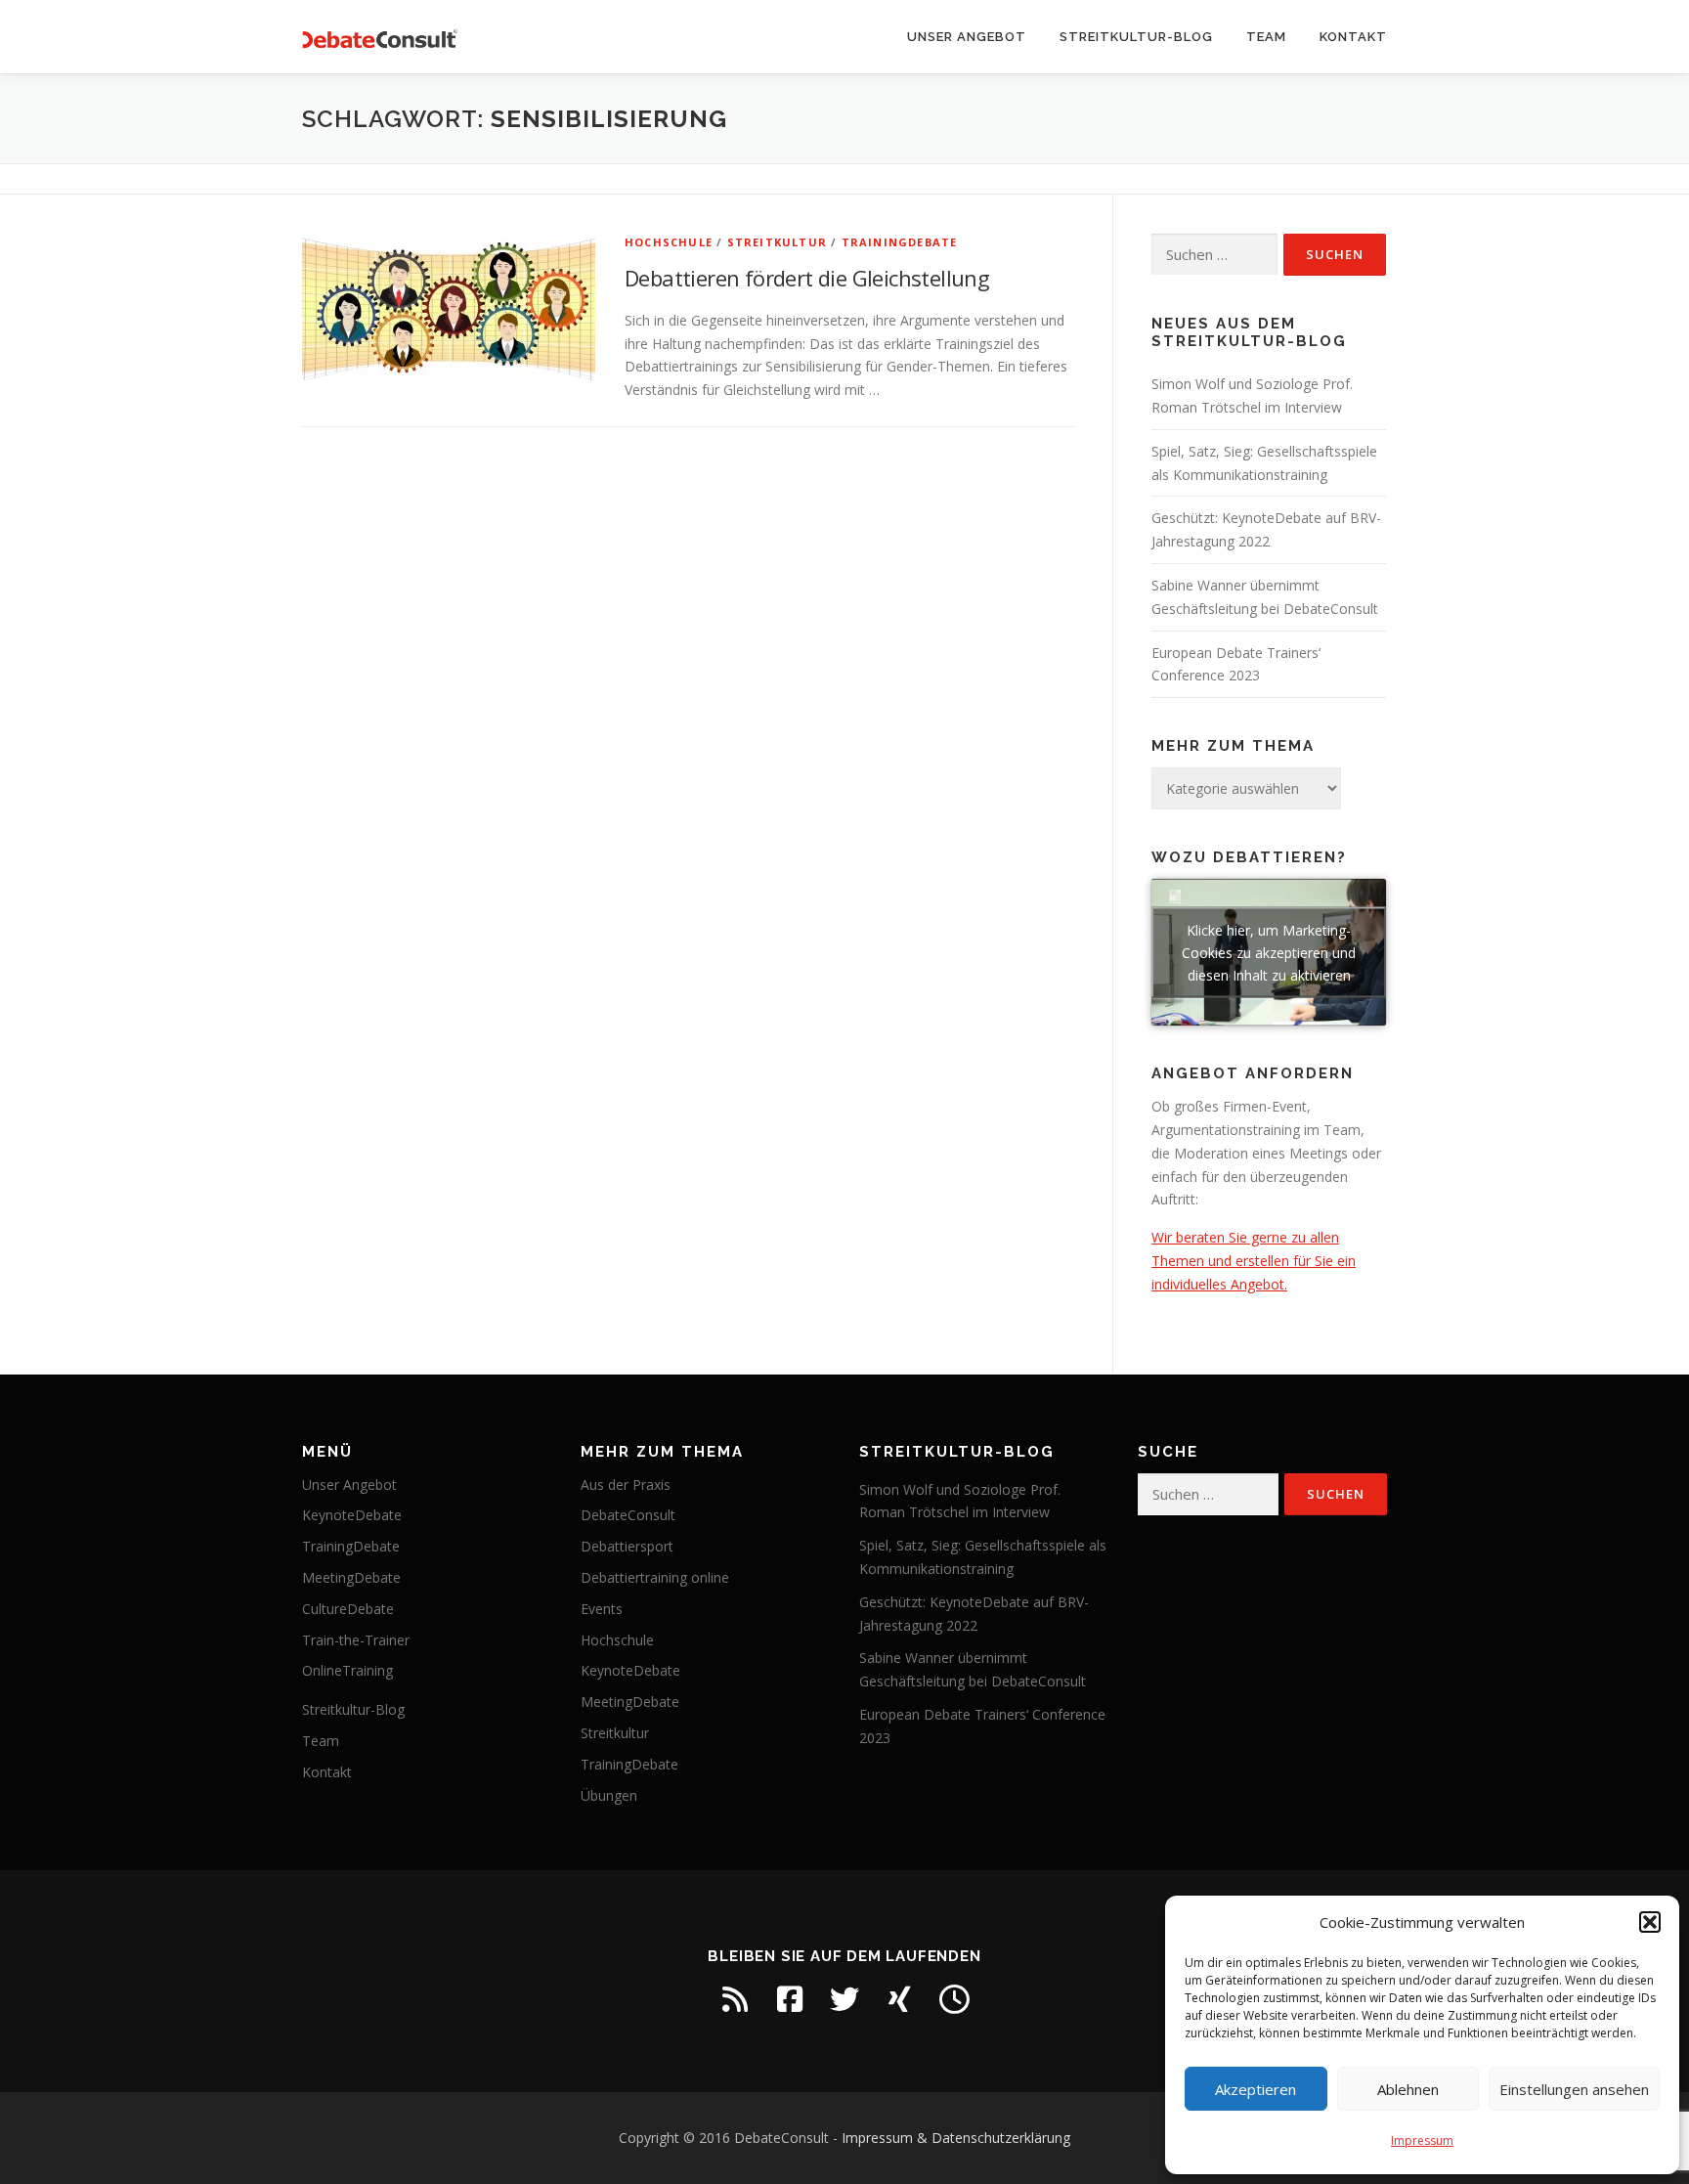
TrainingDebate (900, 242)
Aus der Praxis (626, 1485)
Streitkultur (777, 242)
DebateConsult (628, 1515)
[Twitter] (844, 1999)
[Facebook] (790, 1999)
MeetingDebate (351, 1577)
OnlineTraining (347, 1670)
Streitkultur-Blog (1136, 37)
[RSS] (735, 1999)
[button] (1650, 1922)
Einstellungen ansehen (1574, 2089)
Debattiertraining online (655, 1577)
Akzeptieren (1256, 2089)
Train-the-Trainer (356, 1640)
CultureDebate (348, 1609)
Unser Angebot (967, 37)
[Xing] (899, 1999)
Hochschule (669, 242)
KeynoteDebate (352, 1515)
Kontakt (1353, 37)
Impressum (1422, 2140)
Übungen (609, 1795)
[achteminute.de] (954, 1999)
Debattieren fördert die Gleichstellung (807, 278)
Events (602, 1609)
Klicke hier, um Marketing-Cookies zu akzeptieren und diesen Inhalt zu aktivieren (1269, 953)
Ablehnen (1408, 2089)
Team (1266, 37)
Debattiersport (627, 1546)
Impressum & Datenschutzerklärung (956, 2138)
